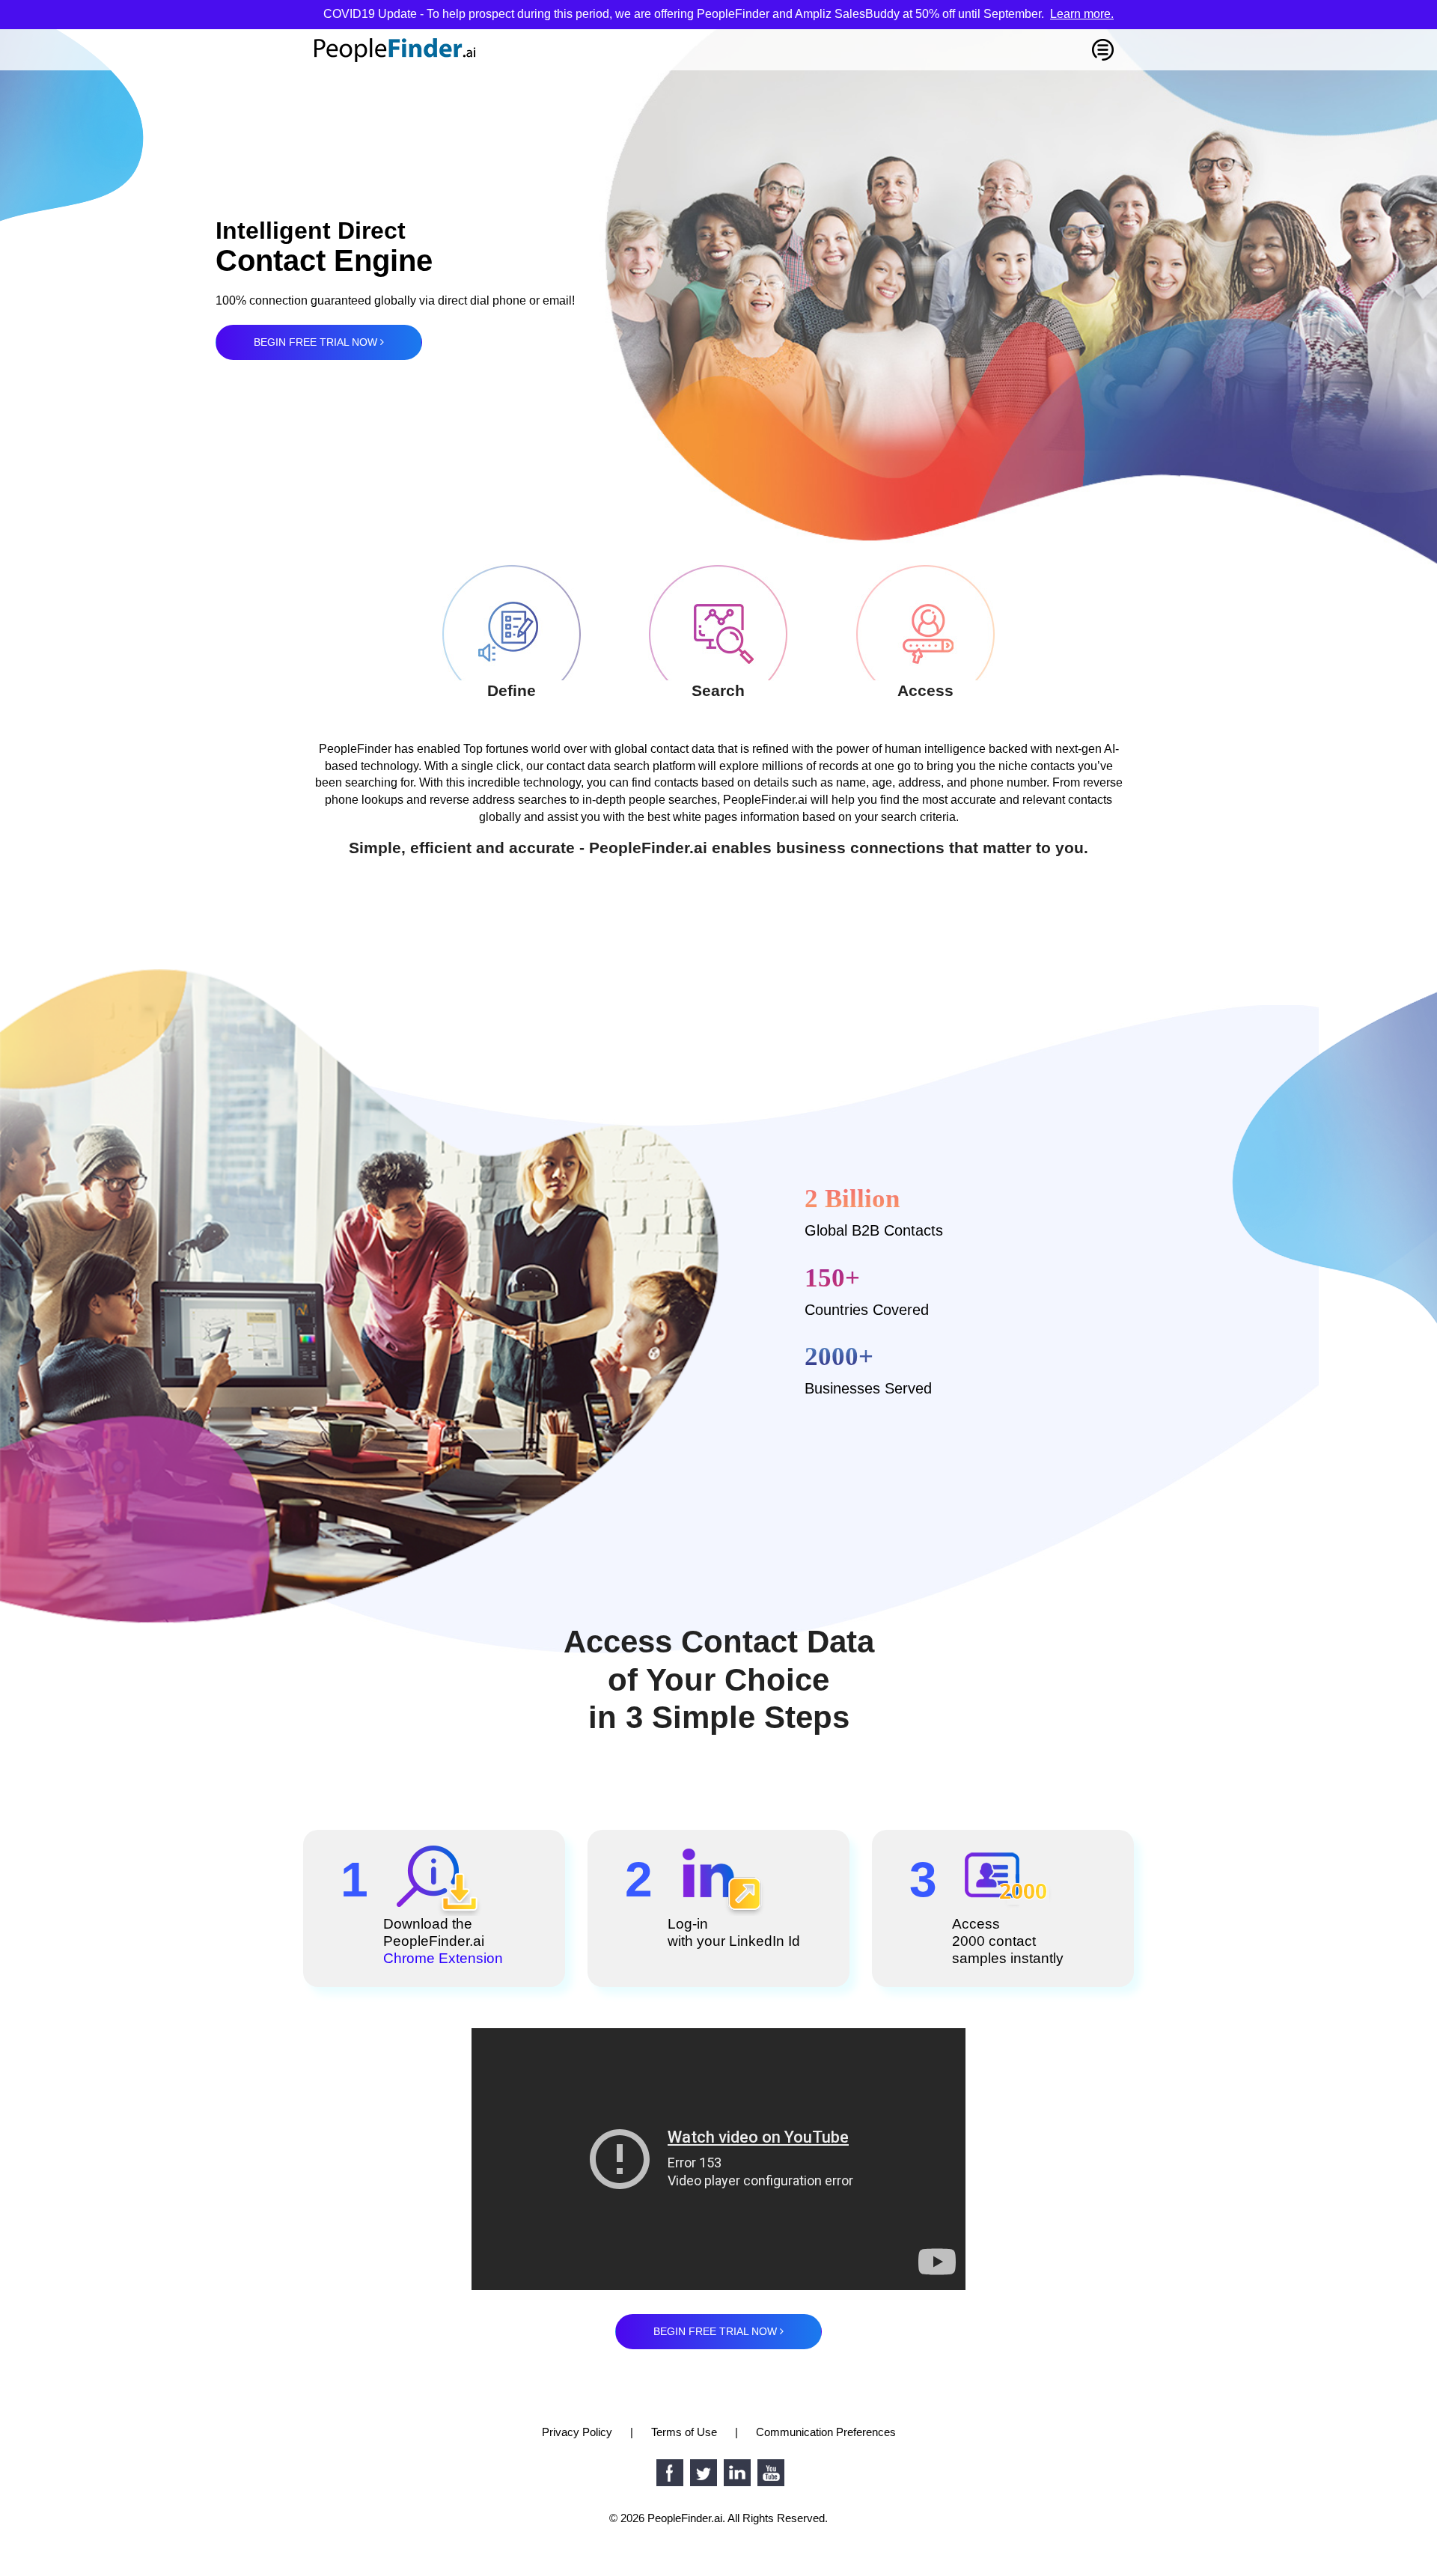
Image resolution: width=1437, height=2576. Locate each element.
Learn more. (1082, 14)
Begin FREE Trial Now (317, 342)
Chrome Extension (443, 1958)
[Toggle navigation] (1103, 50)
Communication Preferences (826, 2432)
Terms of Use (684, 2432)
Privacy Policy (577, 2432)
